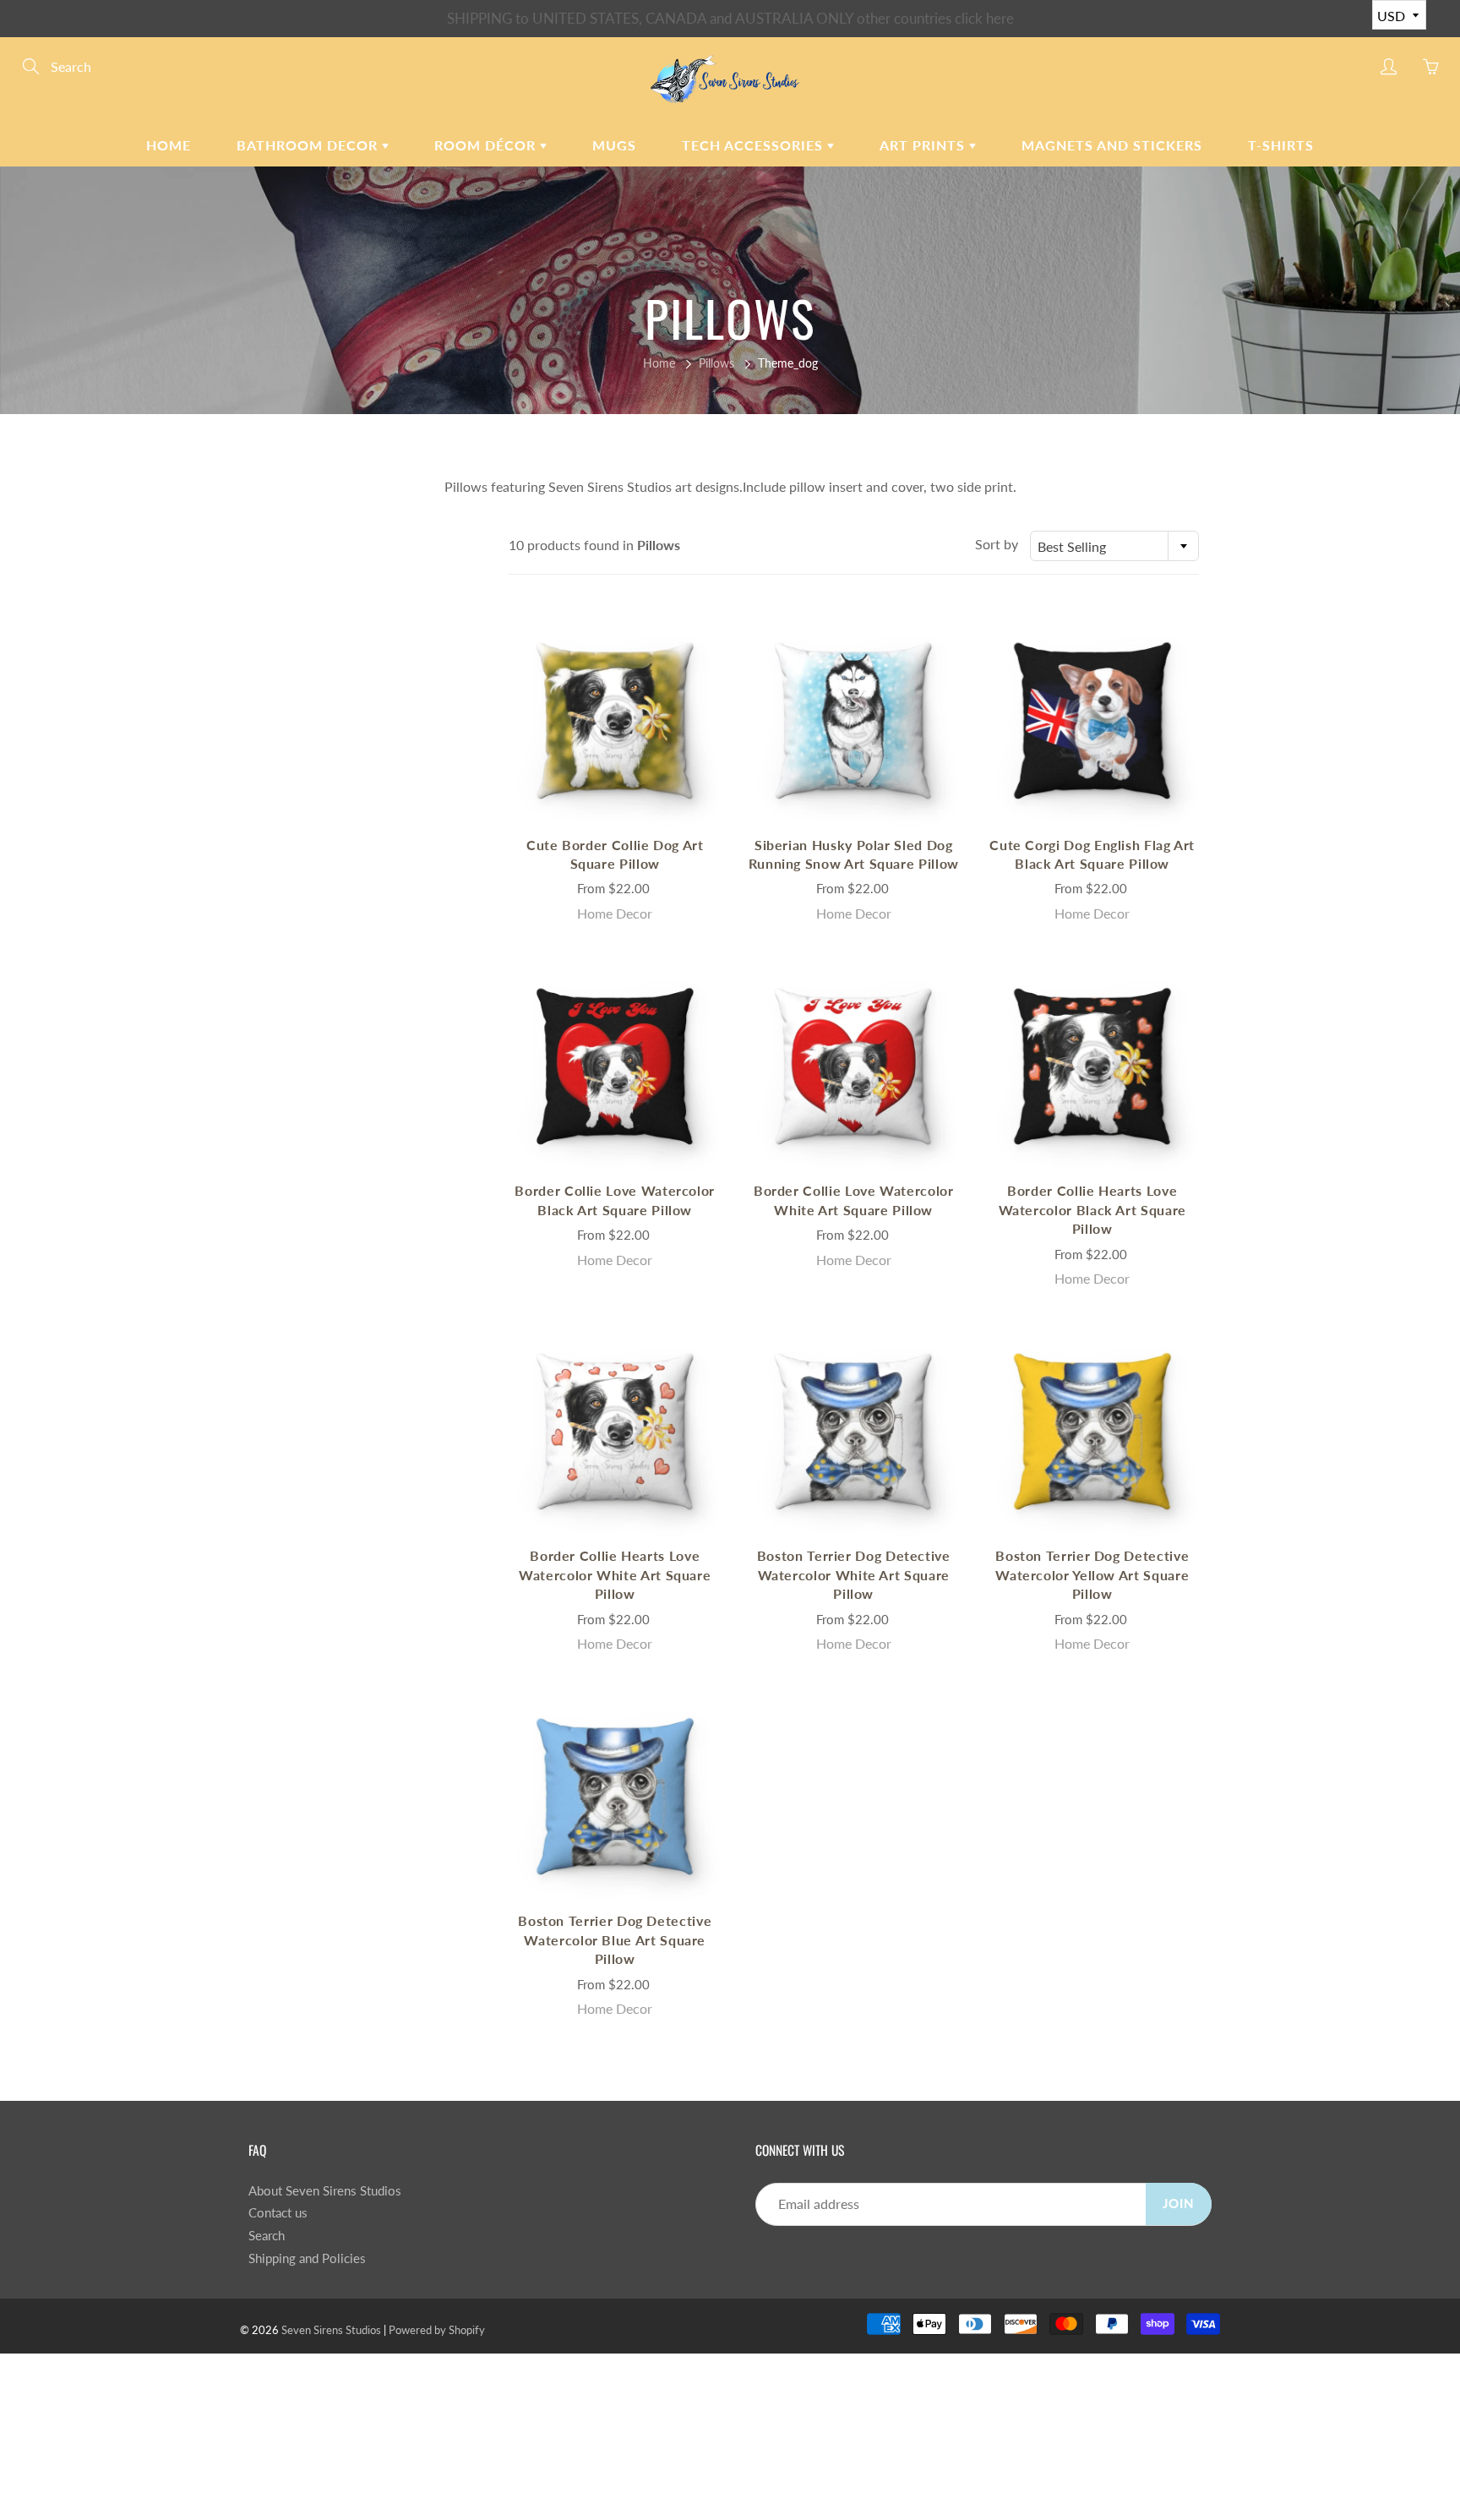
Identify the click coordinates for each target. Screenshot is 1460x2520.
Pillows (716, 363)
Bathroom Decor (309, 145)
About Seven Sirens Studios (325, 2191)
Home (169, 145)
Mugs (614, 145)
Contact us (278, 2213)
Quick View (615, 721)
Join (1179, 2204)
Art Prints (924, 145)
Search (267, 2236)
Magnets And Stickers (1112, 145)
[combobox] (1114, 546)
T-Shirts (1281, 145)
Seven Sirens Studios (331, 2330)
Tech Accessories (755, 145)
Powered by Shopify (437, 2330)
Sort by (997, 544)
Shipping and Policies (307, 2258)
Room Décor (487, 145)
